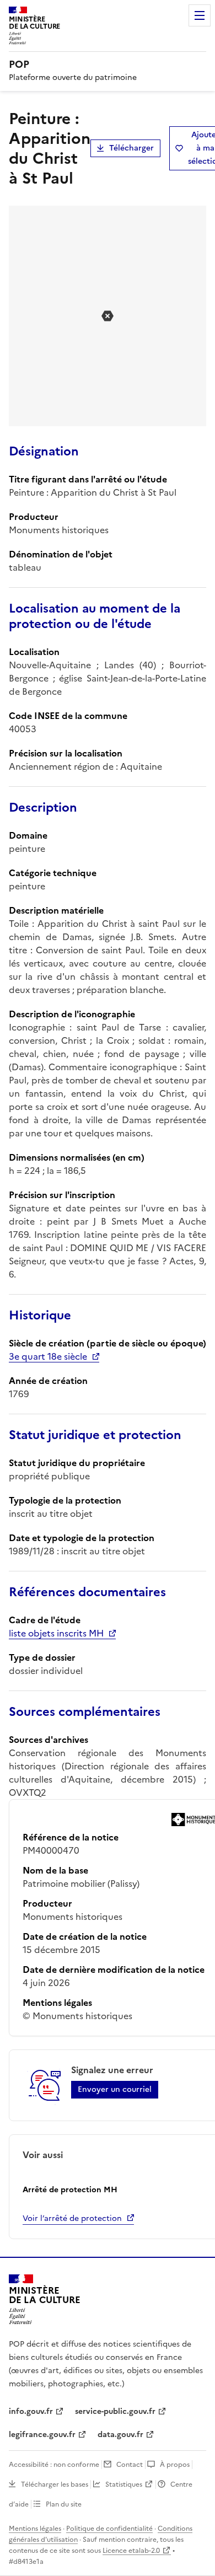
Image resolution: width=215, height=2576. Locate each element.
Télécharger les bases (55, 2484)
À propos (175, 2465)
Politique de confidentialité (109, 2529)
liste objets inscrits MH (56, 1633)
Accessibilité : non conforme (54, 2465)
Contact (130, 2465)
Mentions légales (35, 2529)
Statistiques (124, 2484)
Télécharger (131, 148)
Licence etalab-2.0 (131, 2551)
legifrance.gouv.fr (42, 2435)
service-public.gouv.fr (115, 2411)
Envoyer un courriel (115, 2089)
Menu (200, 15)
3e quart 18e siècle (48, 1356)
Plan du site (64, 2504)
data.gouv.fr (120, 2435)
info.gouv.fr (31, 2411)
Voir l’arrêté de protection (72, 2218)
